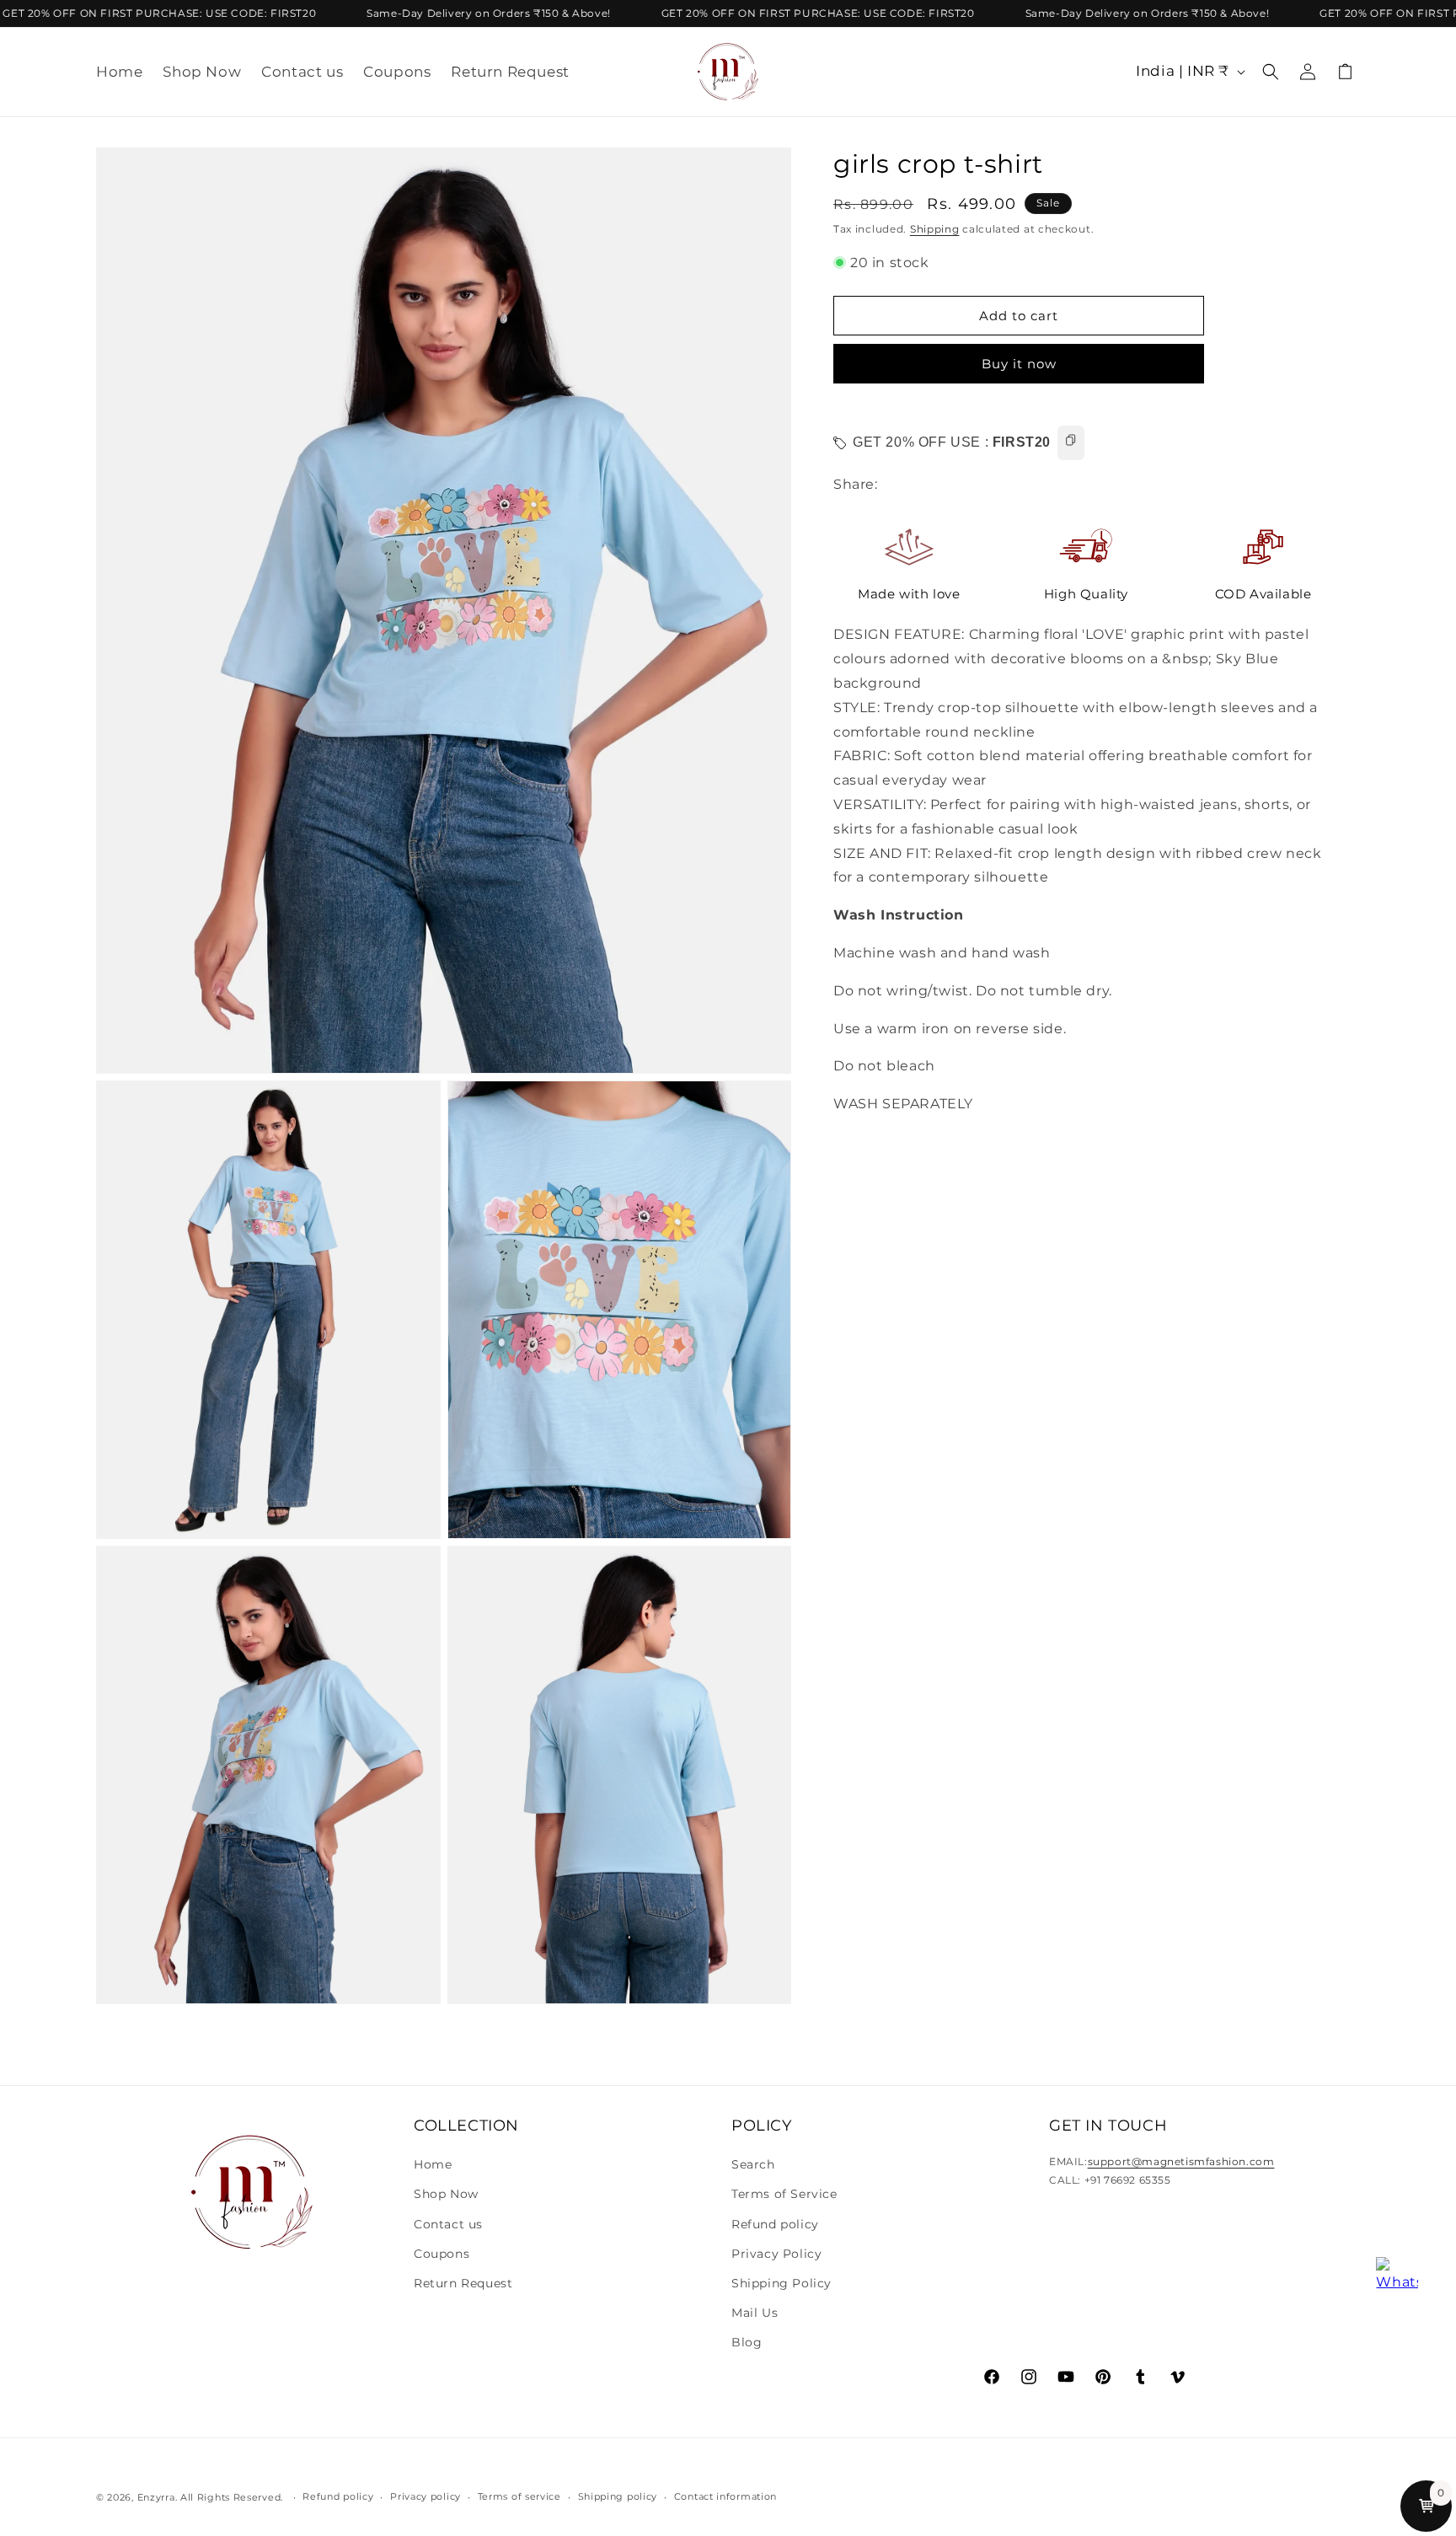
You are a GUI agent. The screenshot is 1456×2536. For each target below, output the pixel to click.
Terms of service (519, 2496)
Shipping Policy (782, 2283)
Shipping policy (618, 2496)
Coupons (442, 2254)
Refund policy (775, 2224)
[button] (1271, 72)
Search (753, 2164)
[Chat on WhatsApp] (1397, 2278)
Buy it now (1019, 364)
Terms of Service (784, 2194)
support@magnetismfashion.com (1181, 2161)
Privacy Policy (776, 2254)
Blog (747, 2342)
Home (433, 2164)
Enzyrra (156, 2497)
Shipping (935, 229)
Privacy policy (426, 2496)
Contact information (725, 2496)
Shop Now (446, 2194)
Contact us (448, 2224)
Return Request (463, 2283)
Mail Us (755, 2313)
